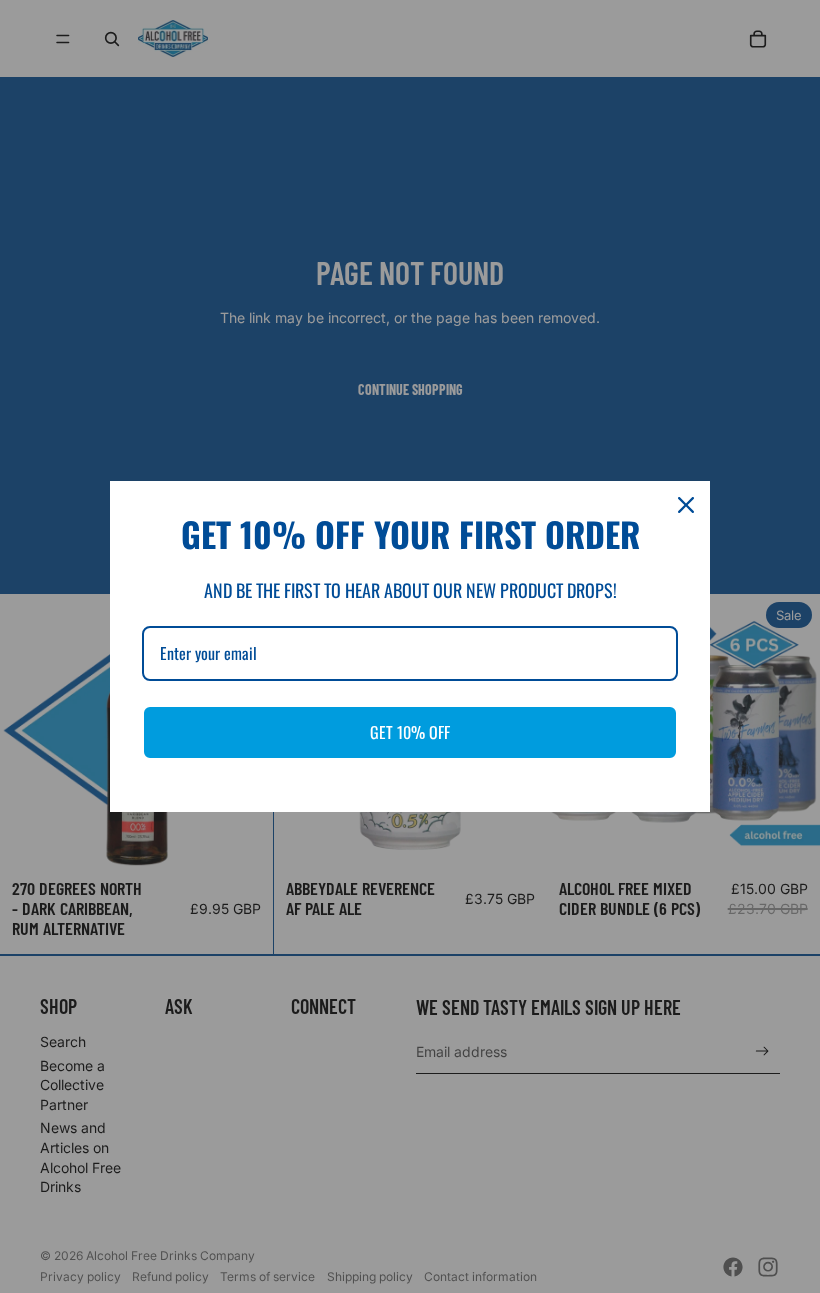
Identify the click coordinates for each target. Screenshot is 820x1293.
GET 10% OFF (410, 732)
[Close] (686, 505)
